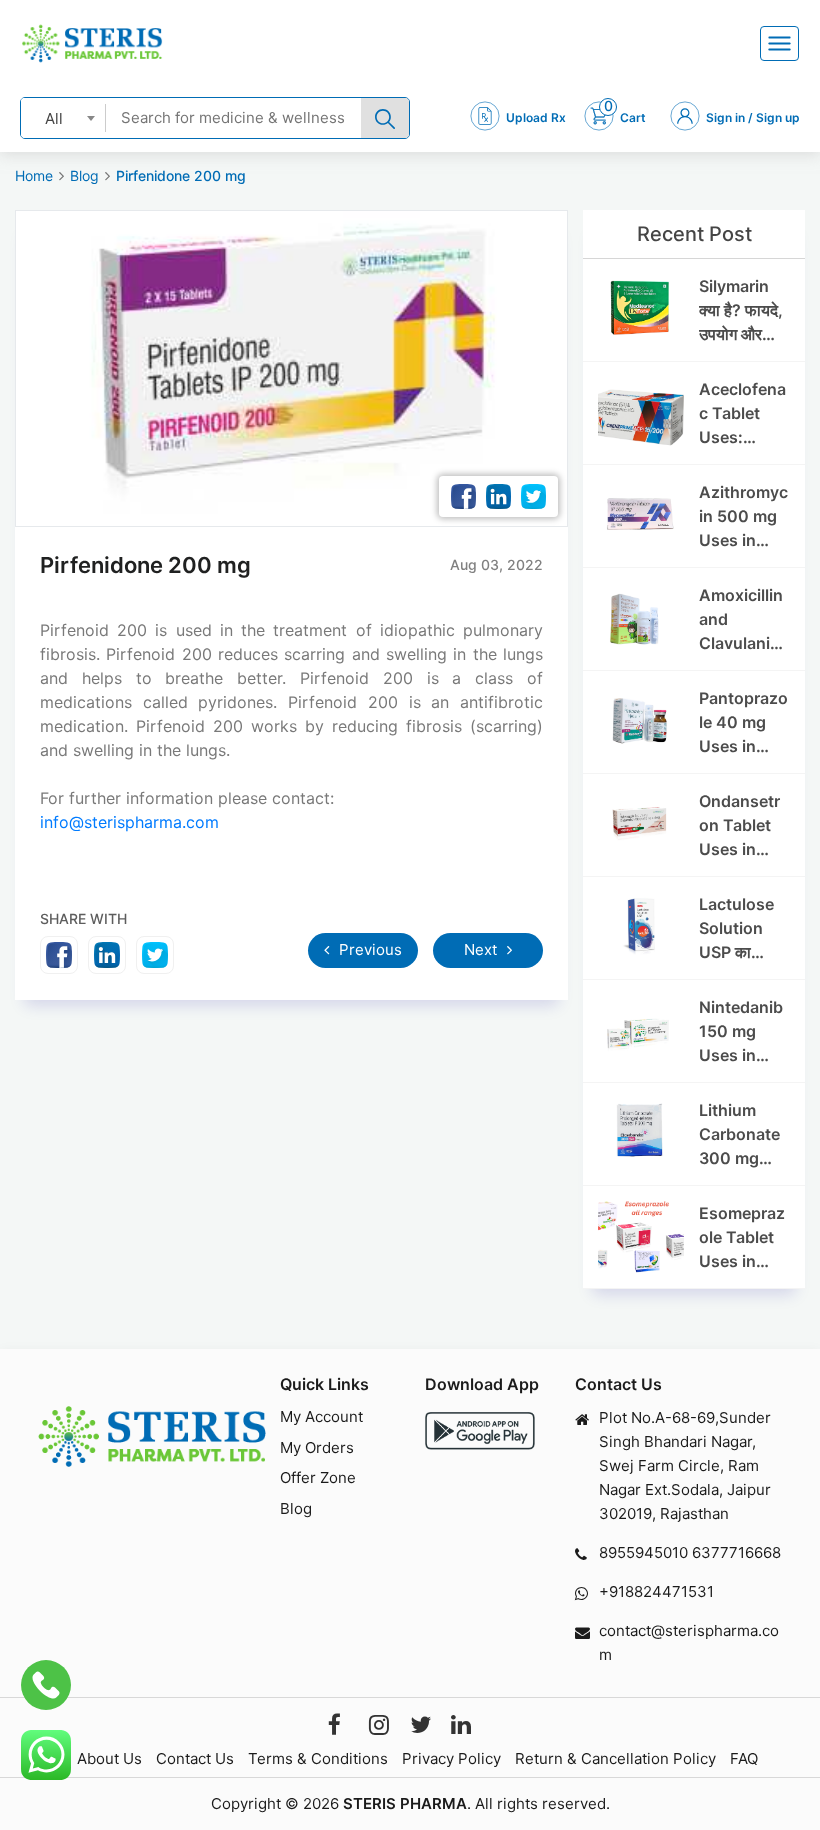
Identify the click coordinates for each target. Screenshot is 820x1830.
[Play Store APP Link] (480, 1430)
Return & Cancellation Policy (615, 1758)
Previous (368, 949)
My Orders (317, 1447)
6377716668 (736, 1552)
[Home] (92, 43)
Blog (84, 175)
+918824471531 (656, 1591)
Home (34, 175)
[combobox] (63, 117)
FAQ (744, 1758)
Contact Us (195, 1758)
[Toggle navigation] (779, 43)
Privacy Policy (451, 1758)
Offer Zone (318, 1477)
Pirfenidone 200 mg (181, 175)
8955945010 (643, 1552)
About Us (109, 1758)
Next (482, 949)
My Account (321, 1416)
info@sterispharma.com (129, 822)
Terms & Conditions (318, 1758)
